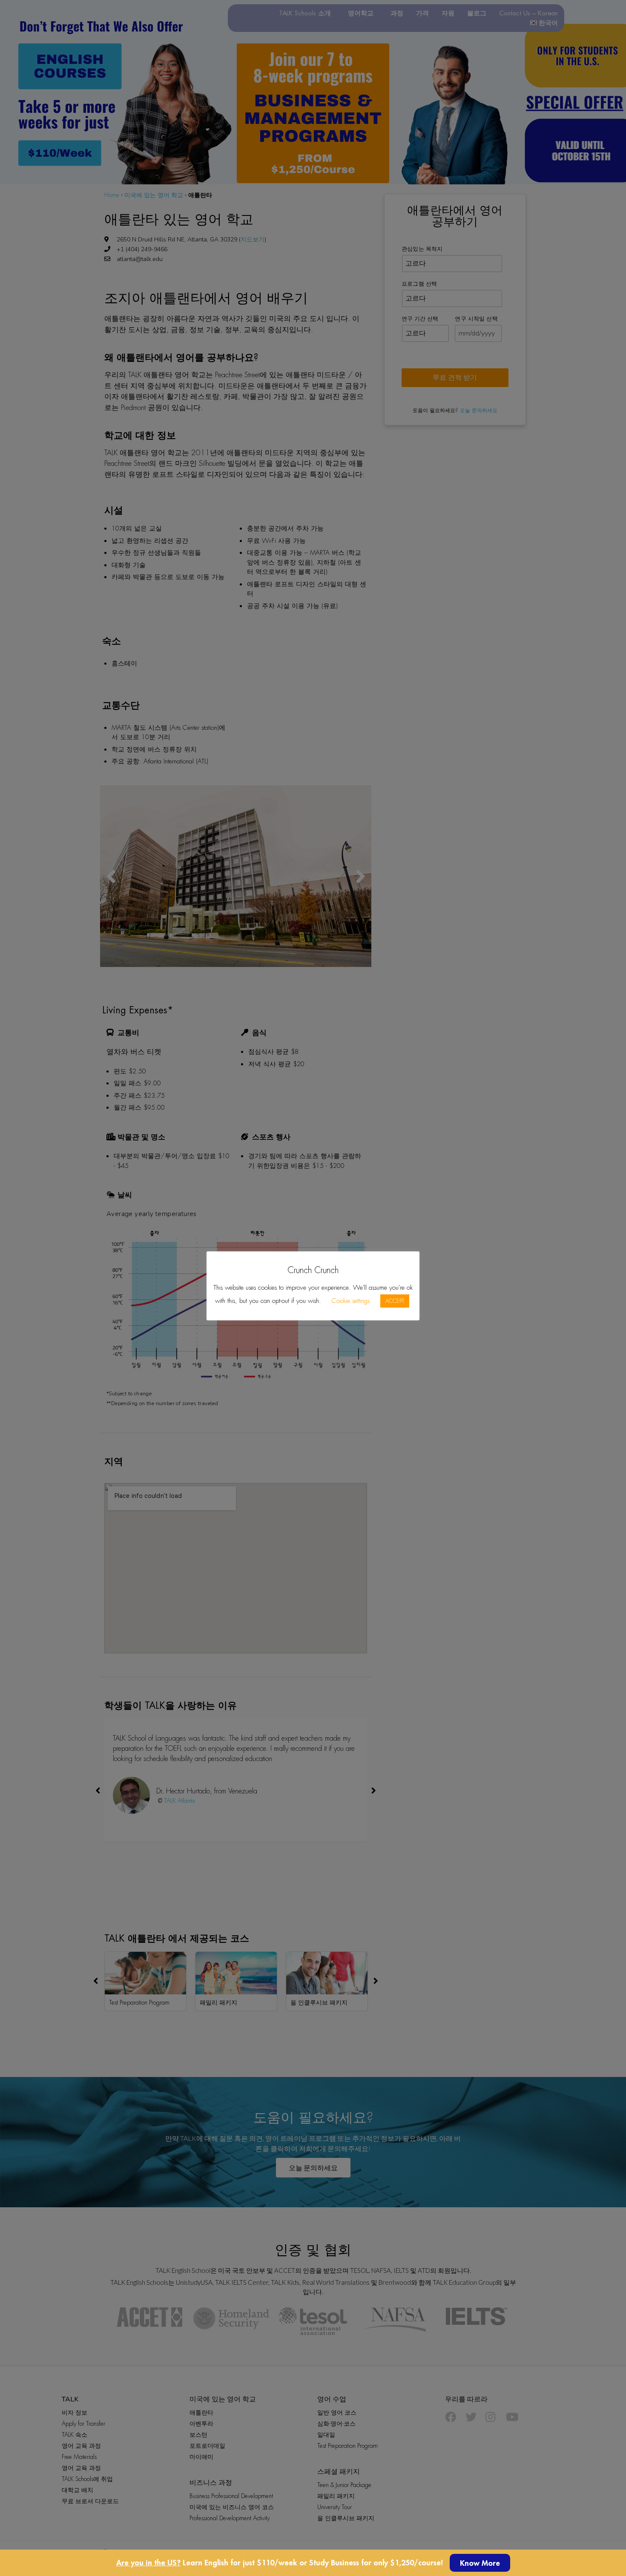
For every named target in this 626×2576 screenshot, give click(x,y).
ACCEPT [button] (395, 1301)
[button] (480, 2563)
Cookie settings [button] (351, 1301)
